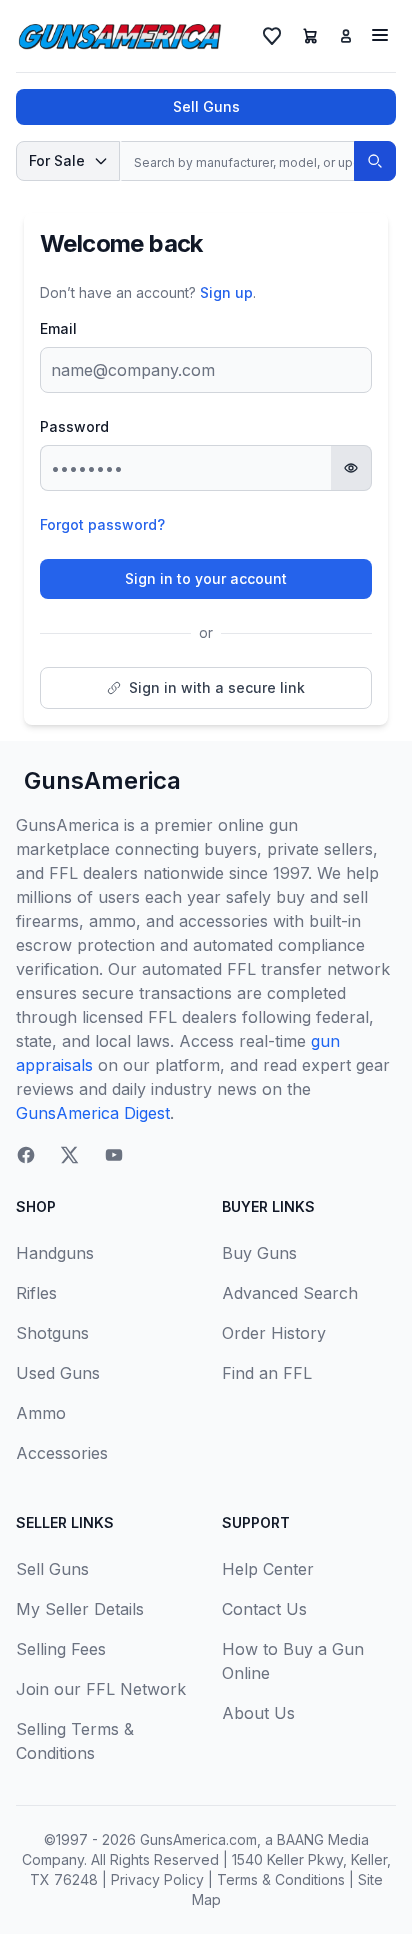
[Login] (346, 36)
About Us (258, 1713)
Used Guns (58, 1373)
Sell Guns (206, 106)
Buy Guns (259, 1253)
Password (74, 426)
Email (58, 328)
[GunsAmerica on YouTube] (114, 1155)
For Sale (57, 160)
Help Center (268, 1569)
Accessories (62, 1453)
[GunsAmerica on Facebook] (26, 1155)
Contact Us (264, 1609)
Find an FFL (267, 1373)
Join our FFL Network (101, 1689)
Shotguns (52, 1333)
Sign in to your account (206, 578)
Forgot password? (102, 524)
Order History (274, 1333)
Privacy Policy (157, 1879)
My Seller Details (80, 1609)
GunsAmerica (102, 780)
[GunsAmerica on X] (70, 1155)
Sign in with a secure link (217, 687)
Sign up (226, 292)
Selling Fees (61, 1649)
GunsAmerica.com (198, 1839)
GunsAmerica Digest (93, 1113)
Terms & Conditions (281, 1879)
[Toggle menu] (380, 35)
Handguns (55, 1253)
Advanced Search (290, 1293)
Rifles (36, 1293)
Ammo (41, 1413)
